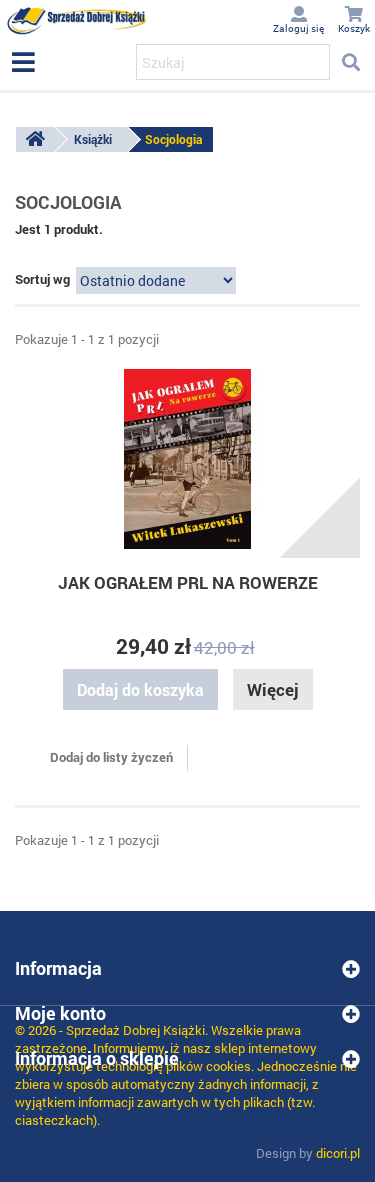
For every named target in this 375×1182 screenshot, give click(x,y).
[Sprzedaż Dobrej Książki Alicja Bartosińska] (77, 21)
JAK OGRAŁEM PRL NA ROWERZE (188, 582)
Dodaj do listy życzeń (110, 757)
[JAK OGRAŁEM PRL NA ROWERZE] (187, 459)
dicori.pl (338, 1153)
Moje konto (60, 1013)
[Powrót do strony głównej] (35, 139)
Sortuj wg (42, 279)
